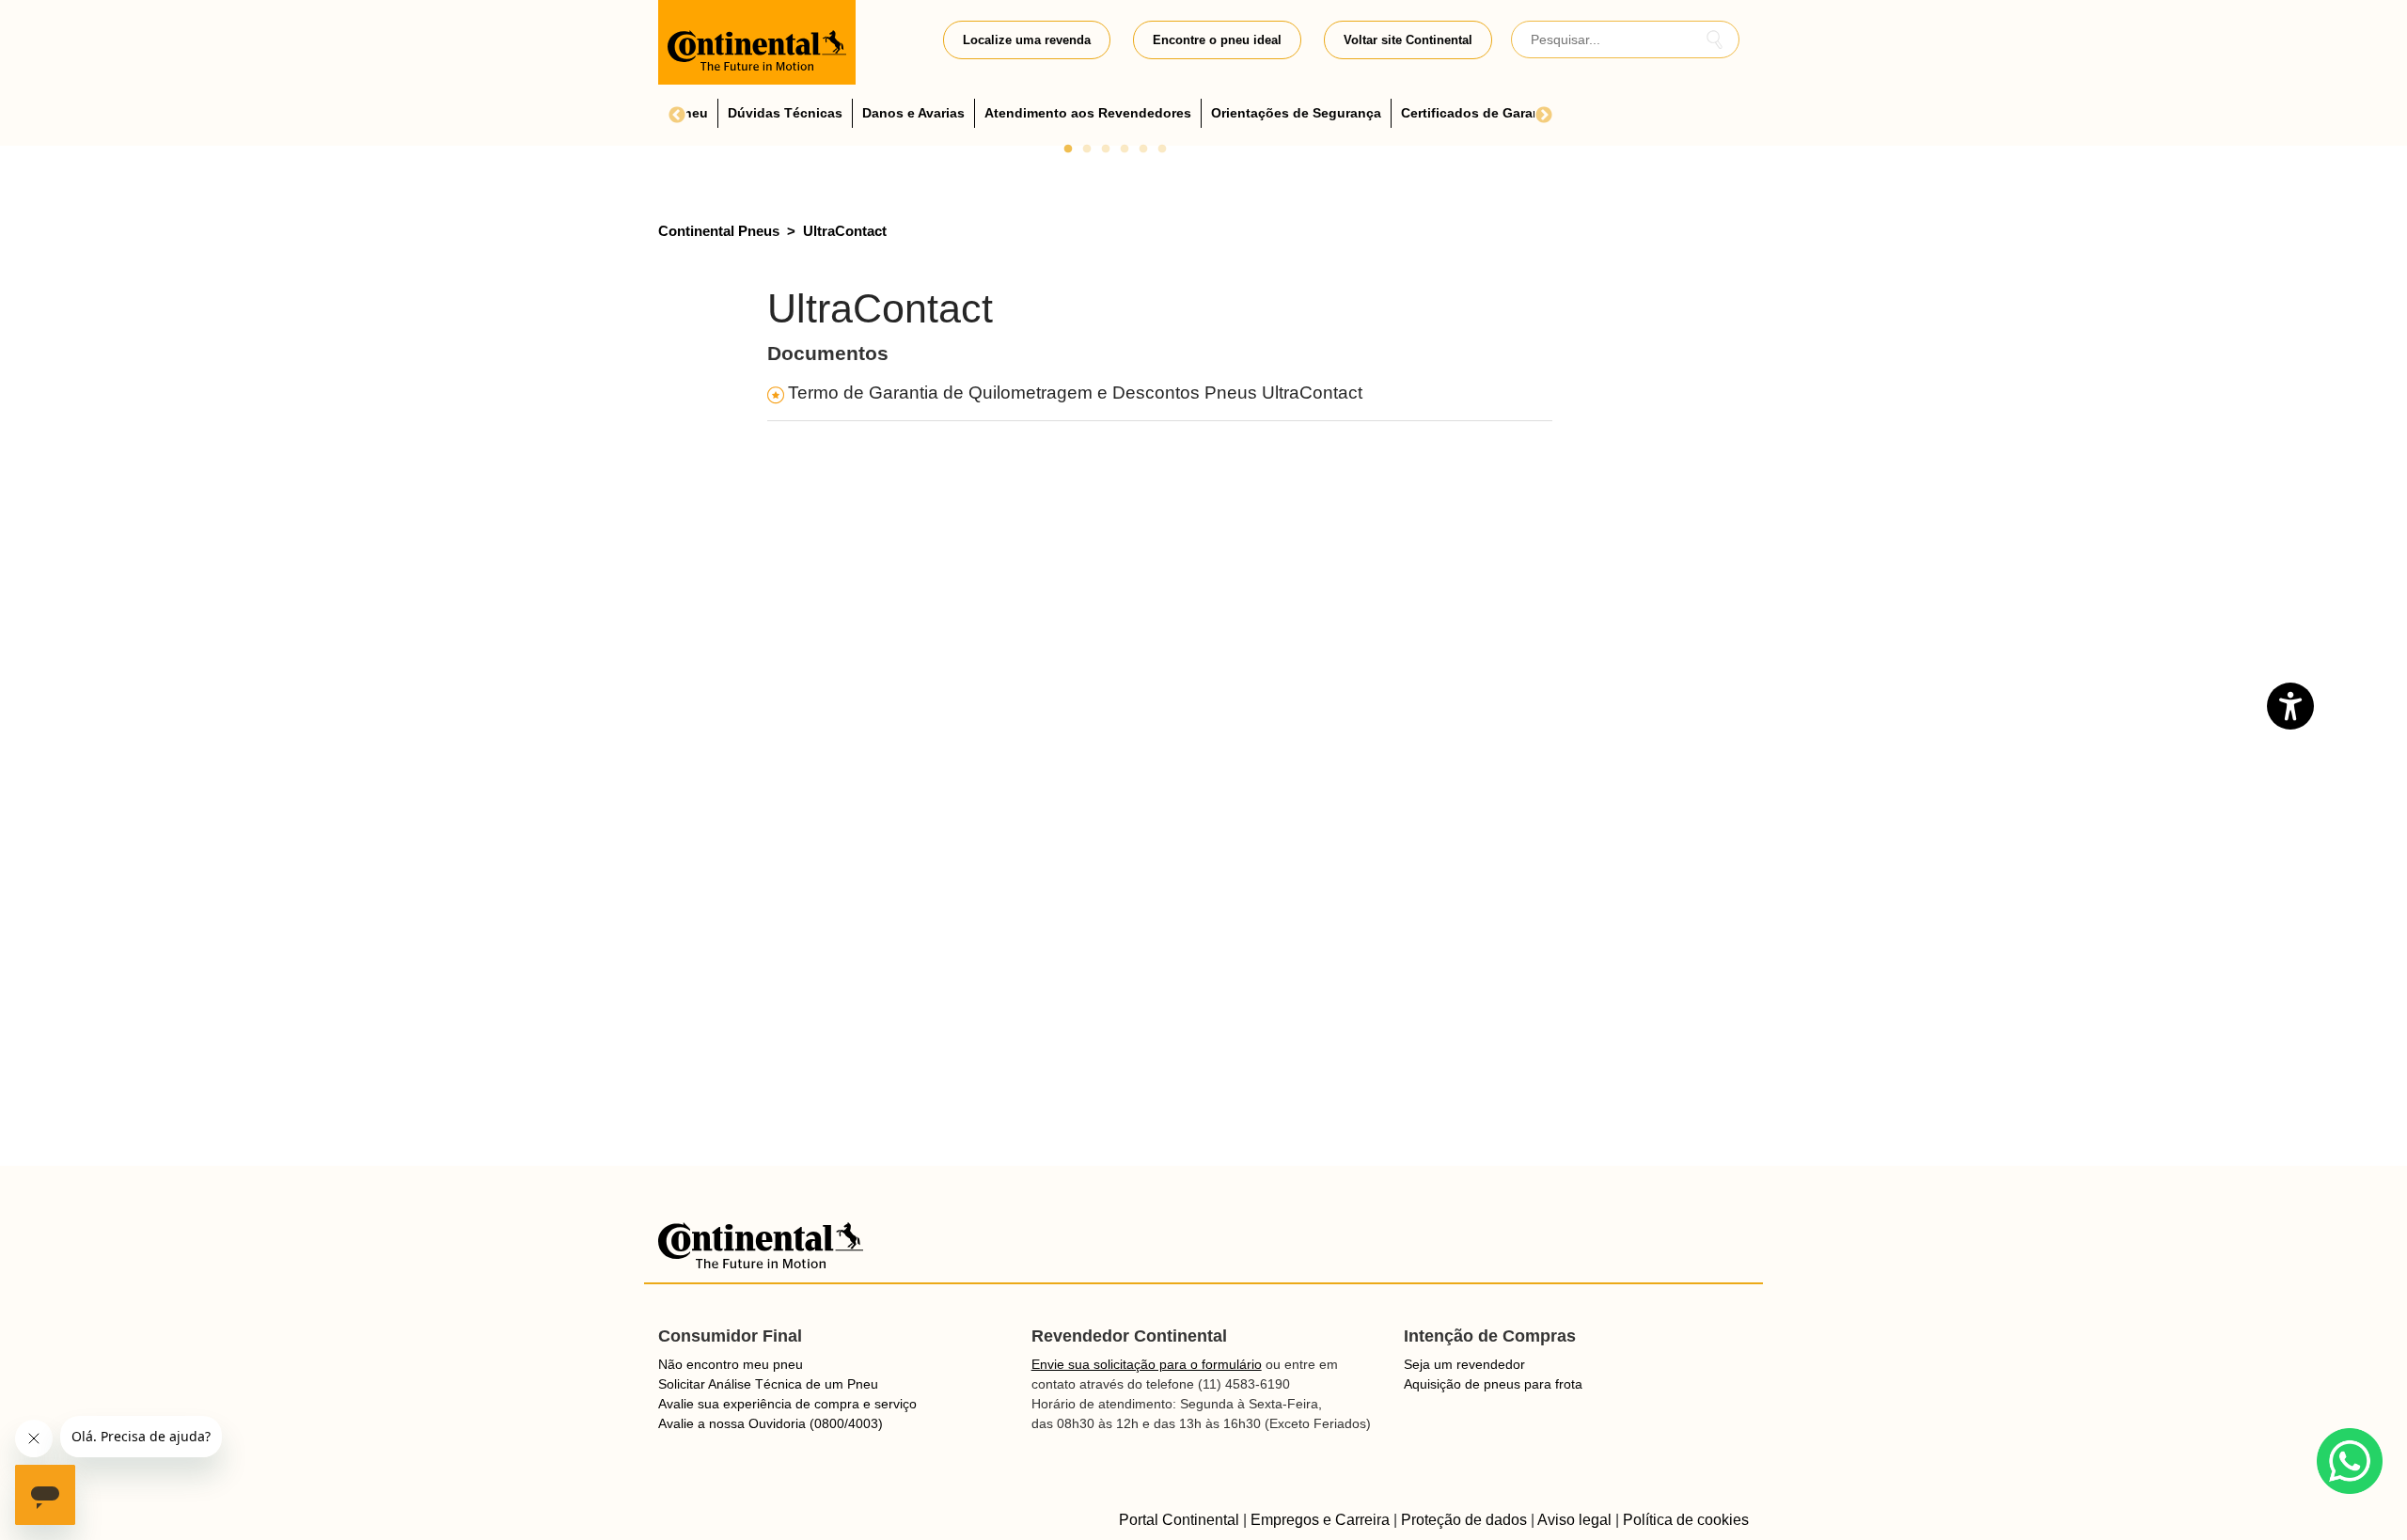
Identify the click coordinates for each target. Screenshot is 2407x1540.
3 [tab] (1106, 149)
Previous (677, 116)
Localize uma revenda (1027, 40)
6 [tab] (1162, 149)
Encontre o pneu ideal (1217, 40)
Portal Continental (1179, 1520)
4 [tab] (1125, 149)
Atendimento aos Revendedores (1088, 113)
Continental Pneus (719, 231)
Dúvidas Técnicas (785, 113)
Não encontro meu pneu (731, 1364)
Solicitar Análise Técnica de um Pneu (768, 1384)
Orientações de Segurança (1296, 113)
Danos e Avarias (913, 113)
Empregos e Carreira (1320, 1520)
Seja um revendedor (1464, 1364)
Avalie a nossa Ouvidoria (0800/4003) (771, 1423)
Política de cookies (1686, 1520)
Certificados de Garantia (1479, 113)
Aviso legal (1574, 1520)
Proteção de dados (1464, 1520)
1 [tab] (1068, 149)
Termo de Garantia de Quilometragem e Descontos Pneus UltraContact (1075, 393)
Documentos (828, 354)
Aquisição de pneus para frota (1493, 1384)
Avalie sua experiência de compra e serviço (787, 1404)
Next (1544, 116)
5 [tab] (1143, 149)
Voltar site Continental (1408, 40)
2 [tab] (1087, 149)
